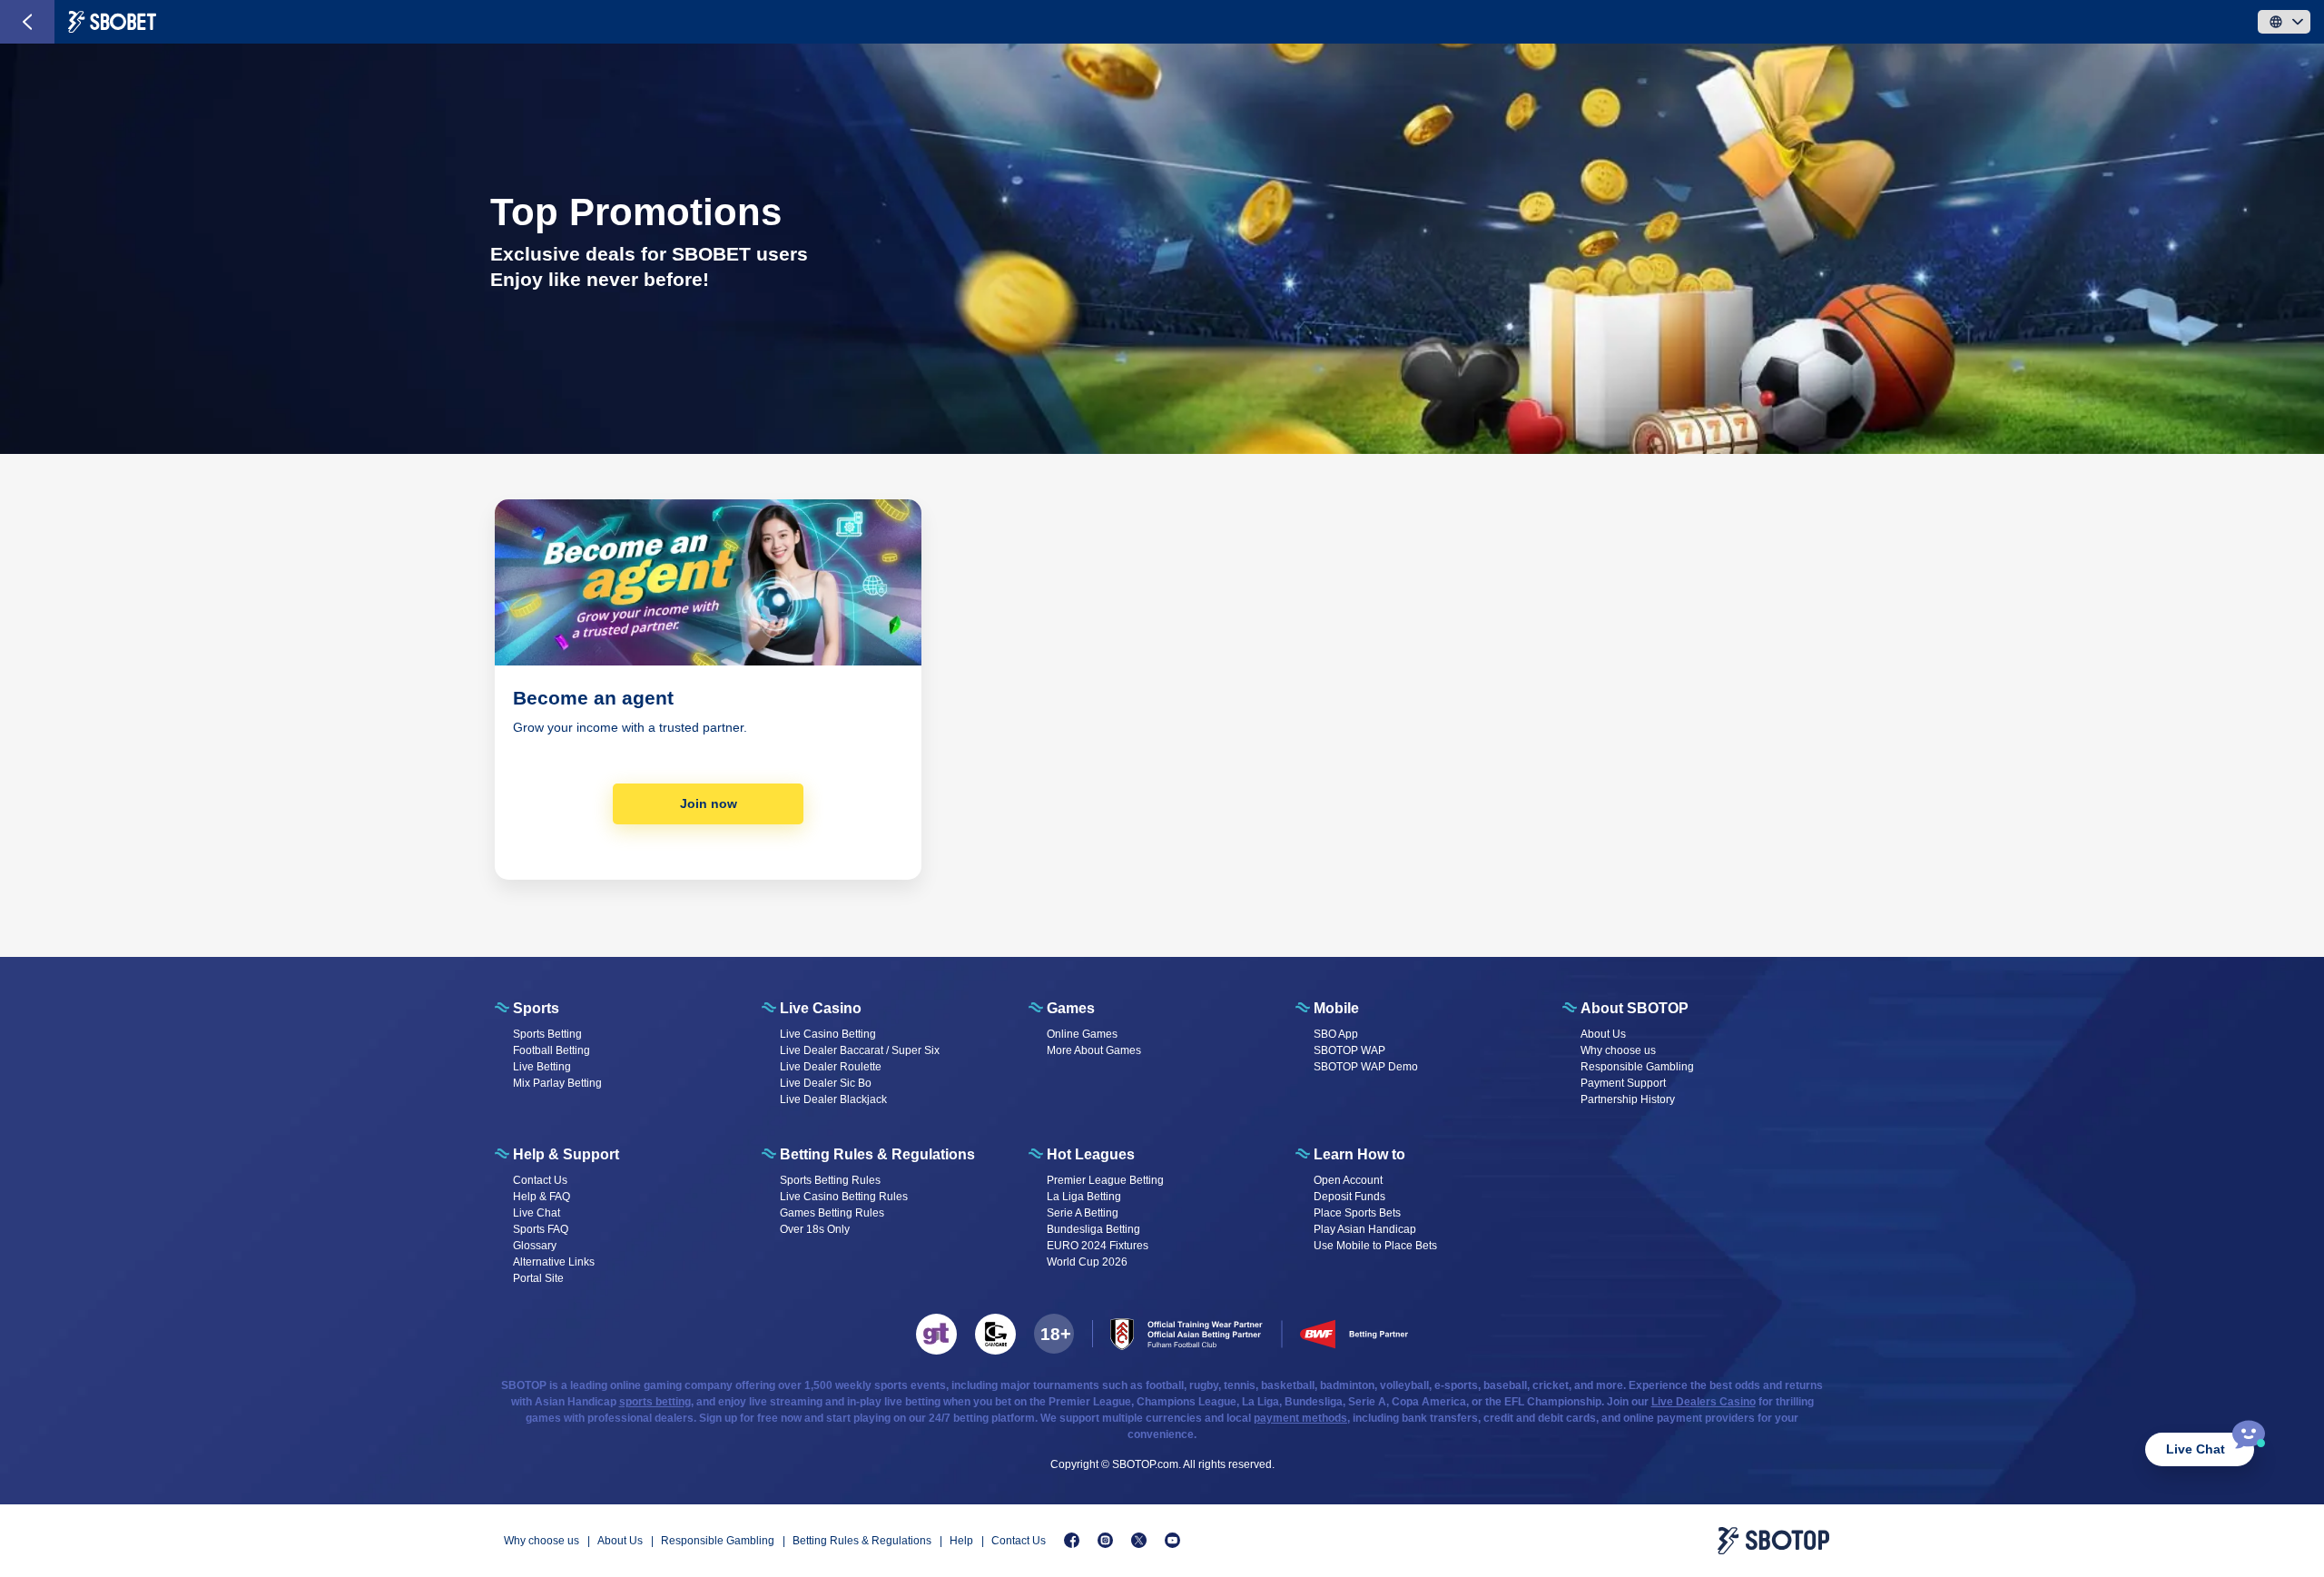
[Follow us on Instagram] (1105, 1540)
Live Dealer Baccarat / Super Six (860, 1050)
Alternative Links (554, 1262)
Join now (709, 803)
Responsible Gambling (1637, 1067)
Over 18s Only (815, 1229)
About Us (1603, 1034)
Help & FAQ (542, 1197)
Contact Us (540, 1180)
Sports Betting (547, 1034)
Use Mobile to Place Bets (1375, 1246)
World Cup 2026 (1087, 1262)
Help (961, 1541)
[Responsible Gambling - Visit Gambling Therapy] (936, 1334)
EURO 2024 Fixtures (1098, 1246)
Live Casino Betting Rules (844, 1197)
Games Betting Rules (832, 1213)
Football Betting (551, 1050)
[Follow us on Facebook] (1072, 1540)
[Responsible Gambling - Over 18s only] (1054, 1334)
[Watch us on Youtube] (1172, 1540)
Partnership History (1628, 1099)
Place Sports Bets (1357, 1213)
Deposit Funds (1349, 1197)
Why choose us (1618, 1050)
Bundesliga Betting (1093, 1229)
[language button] (2284, 22)
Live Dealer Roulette (831, 1067)
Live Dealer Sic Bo (826, 1083)
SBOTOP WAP (1349, 1050)
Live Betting (542, 1067)
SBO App (1336, 1034)
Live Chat (2196, 1449)
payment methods (1300, 1418)
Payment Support (1623, 1083)
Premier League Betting (1105, 1180)
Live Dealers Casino (1704, 1402)
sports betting (655, 1402)
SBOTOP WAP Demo (1366, 1067)
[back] (27, 22)
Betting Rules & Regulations (862, 1541)
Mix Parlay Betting (557, 1083)
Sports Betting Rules (830, 1180)
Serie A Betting (1083, 1213)
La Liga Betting (1084, 1197)
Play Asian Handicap (1365, 1229)
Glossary (535, 1246)
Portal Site (538, 1278)
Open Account (1348, 1180)
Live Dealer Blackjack (833, 1099)
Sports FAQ (541, 1229)
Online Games (1082, 1034)
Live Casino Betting (828, 1034)
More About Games (1094, 1050)
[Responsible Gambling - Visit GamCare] (995, 1334)
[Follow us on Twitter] (1139, 1540)
